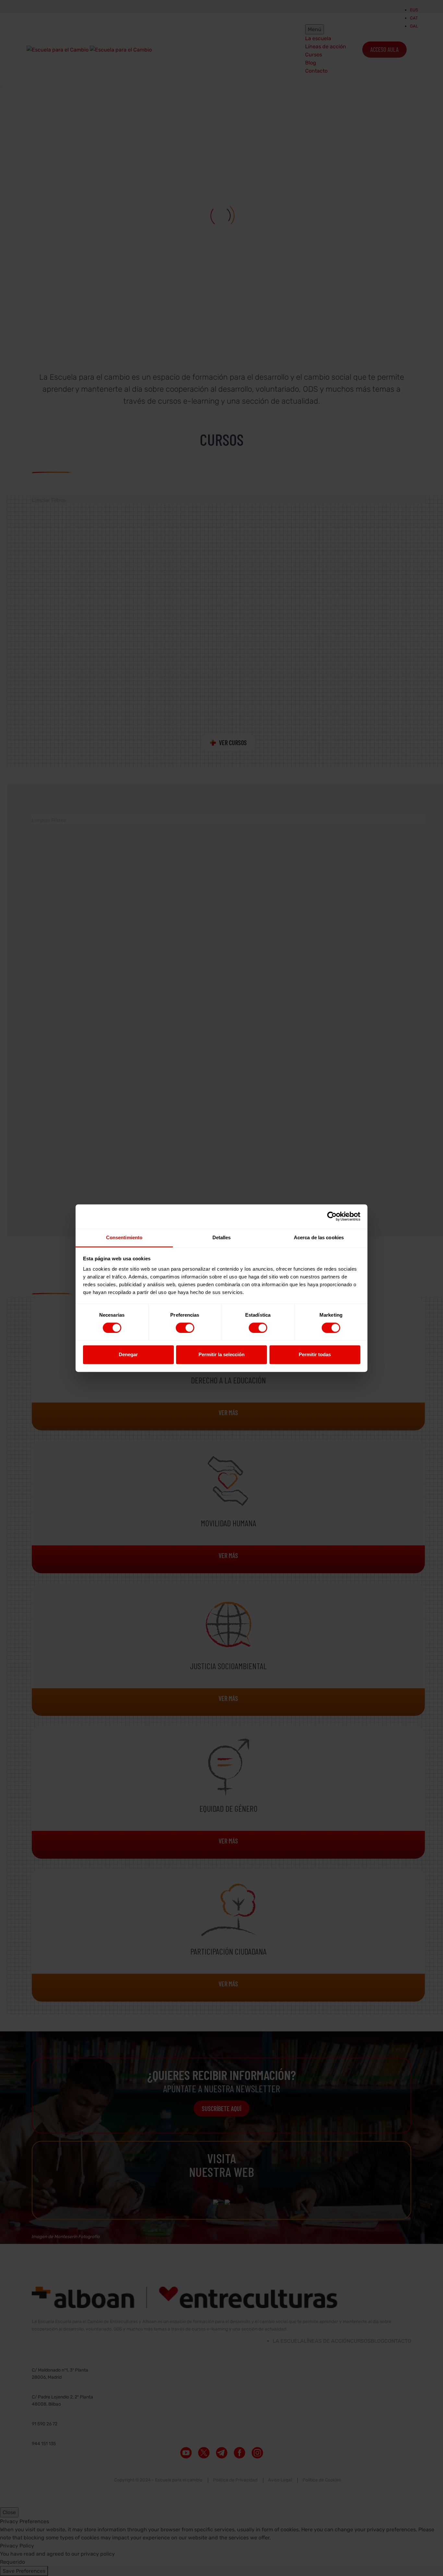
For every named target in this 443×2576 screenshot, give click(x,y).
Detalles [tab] (222, 1237)
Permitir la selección (221, 1355)
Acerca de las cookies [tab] (319, 1237)
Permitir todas (315, 1355)
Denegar (128, 1355)
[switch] (185, 1328)
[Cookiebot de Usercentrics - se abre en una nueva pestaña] (332, 1216)
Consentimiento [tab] (124, 1237)
